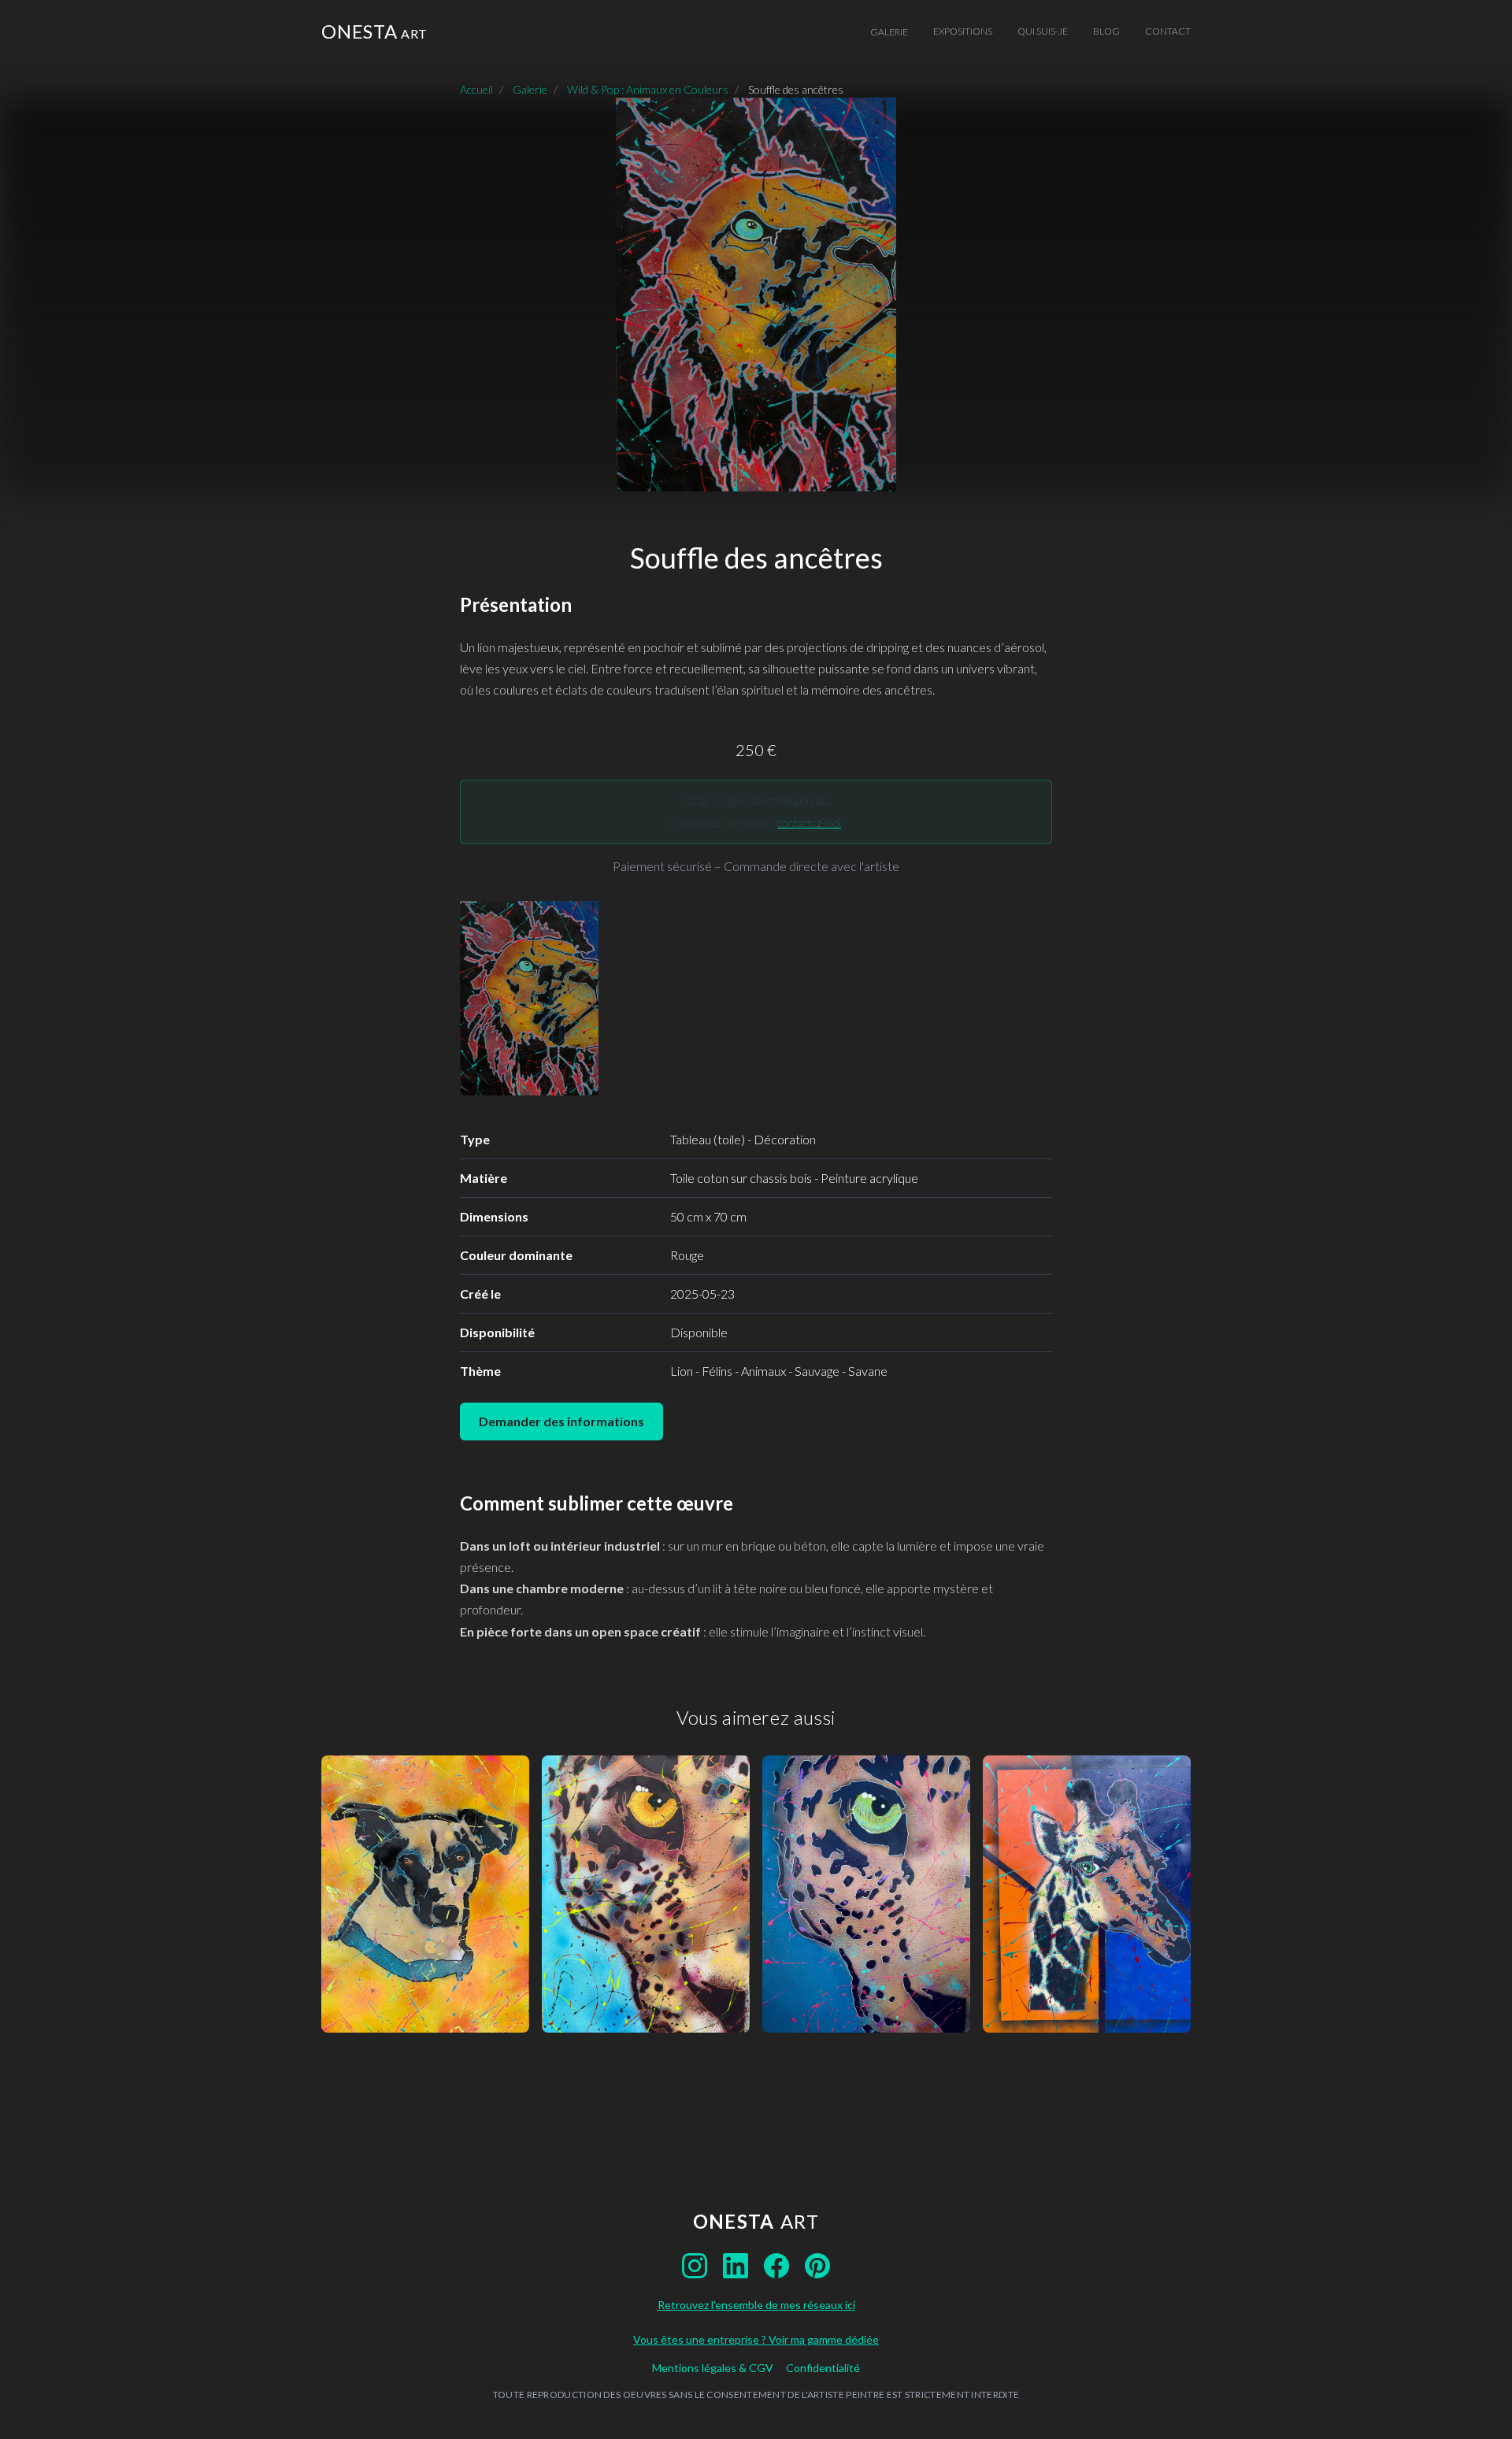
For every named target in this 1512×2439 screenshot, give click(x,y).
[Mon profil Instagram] (695, 2266)
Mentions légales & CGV (713, 2368)
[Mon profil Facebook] (776, 2266)
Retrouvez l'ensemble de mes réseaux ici (756, 2305)
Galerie (889, 32)
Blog (1106, 31)
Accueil (476, 89)
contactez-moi (809, 823)
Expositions (963, 31)
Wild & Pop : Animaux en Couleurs (648, 89)
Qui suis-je (1043, 31)
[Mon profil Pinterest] (817, 2266)
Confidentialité (823, 2368)
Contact (1168, 31)
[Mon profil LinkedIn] (736, 2266)
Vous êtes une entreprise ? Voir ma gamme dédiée (756, 2339)
